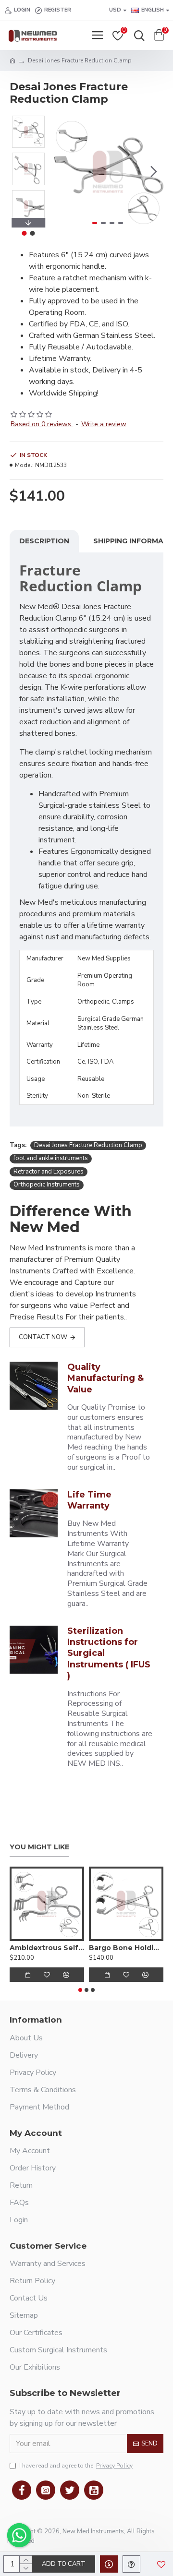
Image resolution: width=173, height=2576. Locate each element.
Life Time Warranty (89, 1500)
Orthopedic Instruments (47, 1185)
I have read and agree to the (76, 2466)
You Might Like (39, 1847)
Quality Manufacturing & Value (105, 1378)
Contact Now (43, 1337)
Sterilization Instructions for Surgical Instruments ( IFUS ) (109, 1653)
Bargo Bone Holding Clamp (126, 1948)
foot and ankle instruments (51, 1158)
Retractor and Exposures (49, 1172)
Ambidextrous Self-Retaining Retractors (47, 1948)
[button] (62, 171)
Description (44, 541)
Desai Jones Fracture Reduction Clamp (88, 1145)
